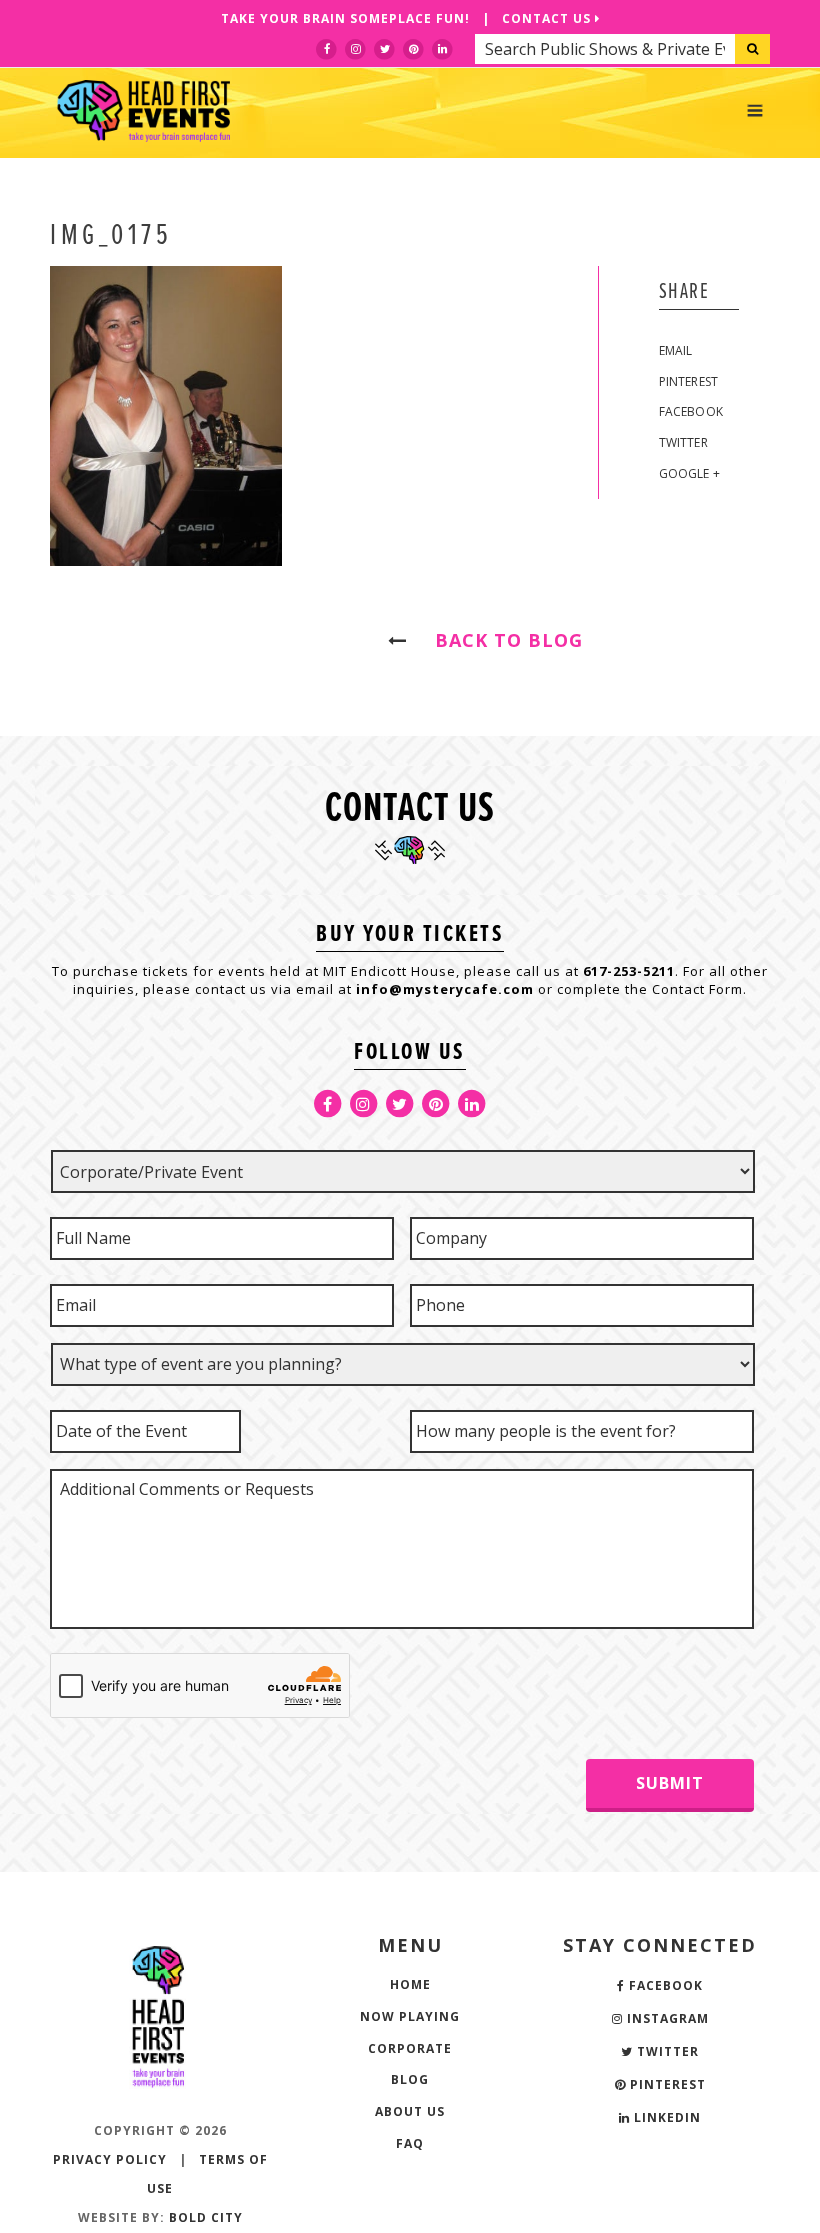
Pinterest (689, 381)
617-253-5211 (629, 971)
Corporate (410, 2048)
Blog (410, 2079)
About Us (410, 2111)
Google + (690, 473)
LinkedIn (665, 2117)
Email (676, 350)
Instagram (666, 2018)
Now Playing (410, 2016)
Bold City (206, 2217)
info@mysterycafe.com (445, 989)
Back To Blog (500, 640)
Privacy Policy (110, 2159)
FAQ (410, 2143)
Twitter (683, 442)
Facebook (691, 411)
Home (410, 1984)
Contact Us (548, 18)
